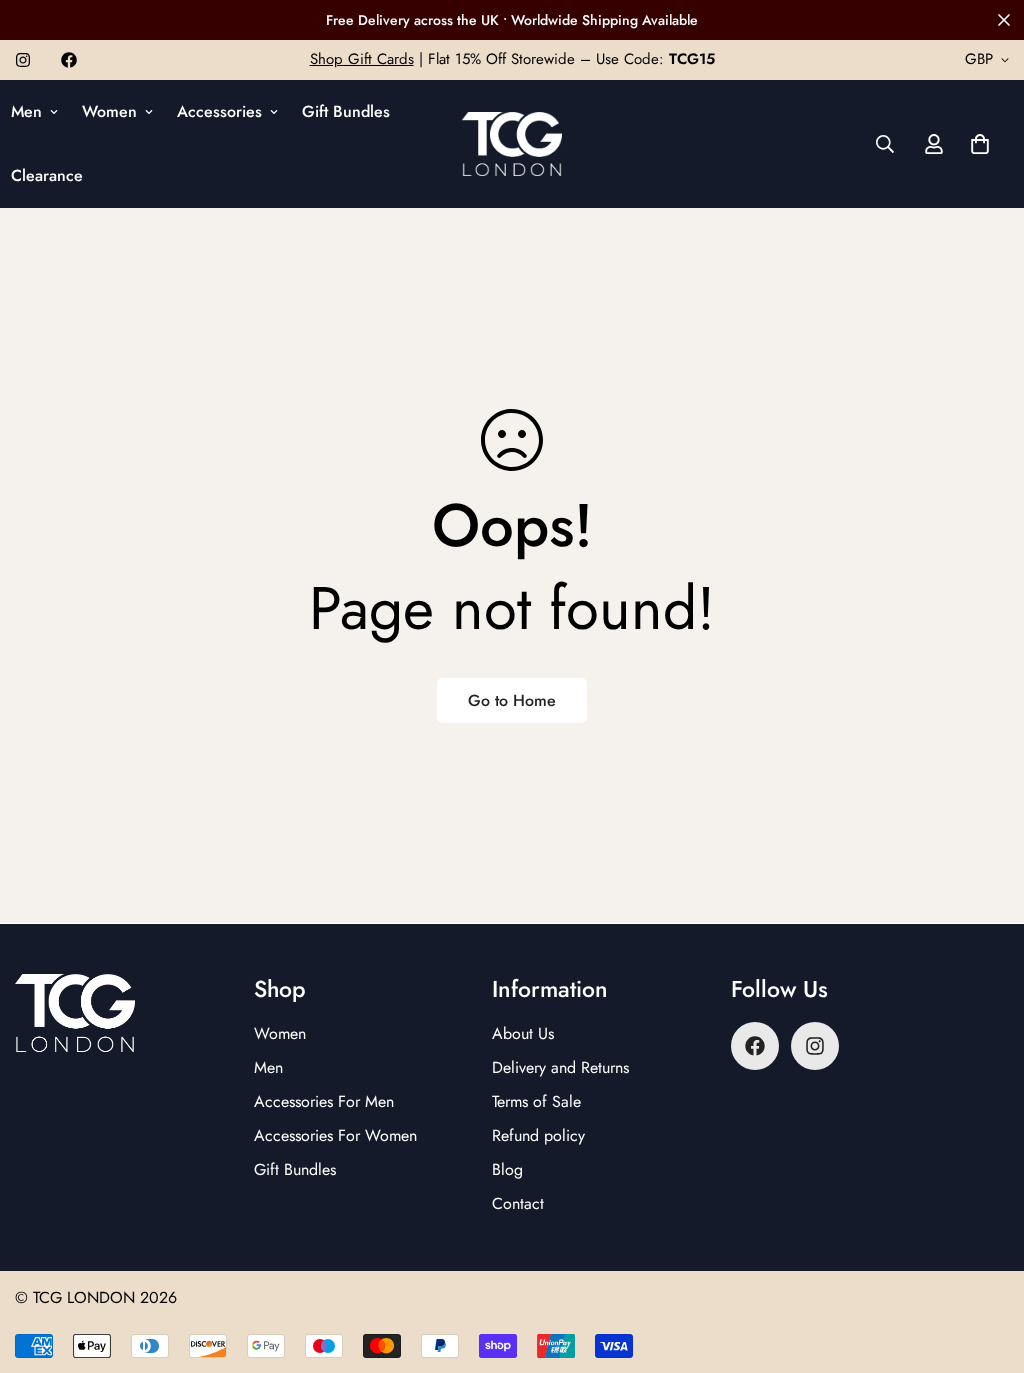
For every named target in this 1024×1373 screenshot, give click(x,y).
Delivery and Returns (560, 1067)
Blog (507, 1169)
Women (109, 111)
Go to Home (512, 700)
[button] (980, 144)
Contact (518, 1203)
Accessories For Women (335, 1135)
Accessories (219, 111)
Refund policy (538, 1135)
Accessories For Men (324, 1101)
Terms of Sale (536, 1101)
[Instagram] (23, 60)
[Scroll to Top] (985, 1264)
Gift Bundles (346, 111)
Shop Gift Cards (362, 59)
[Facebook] (69, 60)
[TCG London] (512, 144)
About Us (523, 1033)
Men (268, 1067)
